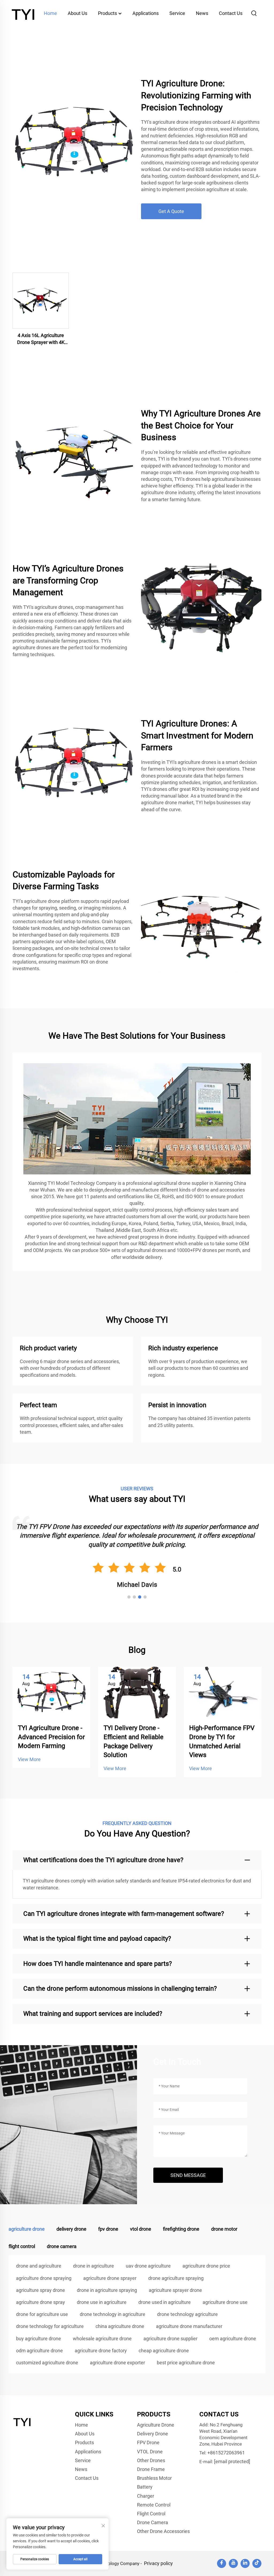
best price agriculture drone (186, 2363)
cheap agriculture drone (164, 2351)
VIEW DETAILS (41, 301)
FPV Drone (148, 2442)
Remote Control (154, 2505)
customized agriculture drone (47, 2363)
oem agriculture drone (233, 2339)
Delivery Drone (153, 2434)
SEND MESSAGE (188, 2175)
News (202, 13)
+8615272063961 (226, 2453)
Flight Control (151, 2514)
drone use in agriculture (102, 2302)
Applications (146, 13)
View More (29, 1759)
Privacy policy (158, 2563)
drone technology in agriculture (113, 2314)
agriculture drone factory (101, 2351)
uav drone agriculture (148, 2266)
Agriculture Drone (156, 2425)
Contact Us (231, 13)
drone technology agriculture (187, 2314)
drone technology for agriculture (50, 2326)
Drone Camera (153, 2522)
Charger (146, 2496)
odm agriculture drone (39, 2351)
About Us (77, 13)
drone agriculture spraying (176, 2278)
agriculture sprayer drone (175, 2290)
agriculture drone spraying (44, 2278)
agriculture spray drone (41, 2290)
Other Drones (151, 2460)
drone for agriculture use (42, 2314)
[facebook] (222, 2563)
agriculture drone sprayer (110, 2278)
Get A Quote (171, 211)
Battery (145, 2487)
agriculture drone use (225, 2302)
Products (108, 13)
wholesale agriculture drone (102, 2339)
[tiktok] (257, 2563)
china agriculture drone (120, 2326)
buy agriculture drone (39, 2339)
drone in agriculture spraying (107, 2290)
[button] (129, 1597)
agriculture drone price (206, 2266)
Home (50, 13)
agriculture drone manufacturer (189, 2326)
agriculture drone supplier (170, 2339)
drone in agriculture (94, 2266)
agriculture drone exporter (117, 2363)
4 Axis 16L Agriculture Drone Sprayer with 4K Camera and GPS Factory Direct (41, 339)
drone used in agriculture (165, 2302)
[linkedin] (245, 2563)
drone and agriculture (39, 2266)
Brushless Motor (154, 2478)
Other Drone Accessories (163, 2531)
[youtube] (233, 2563)
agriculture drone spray (41, 2302)
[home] (24, 13)
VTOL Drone (150, 2452)
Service (177, 13)
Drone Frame (151, 2469)
